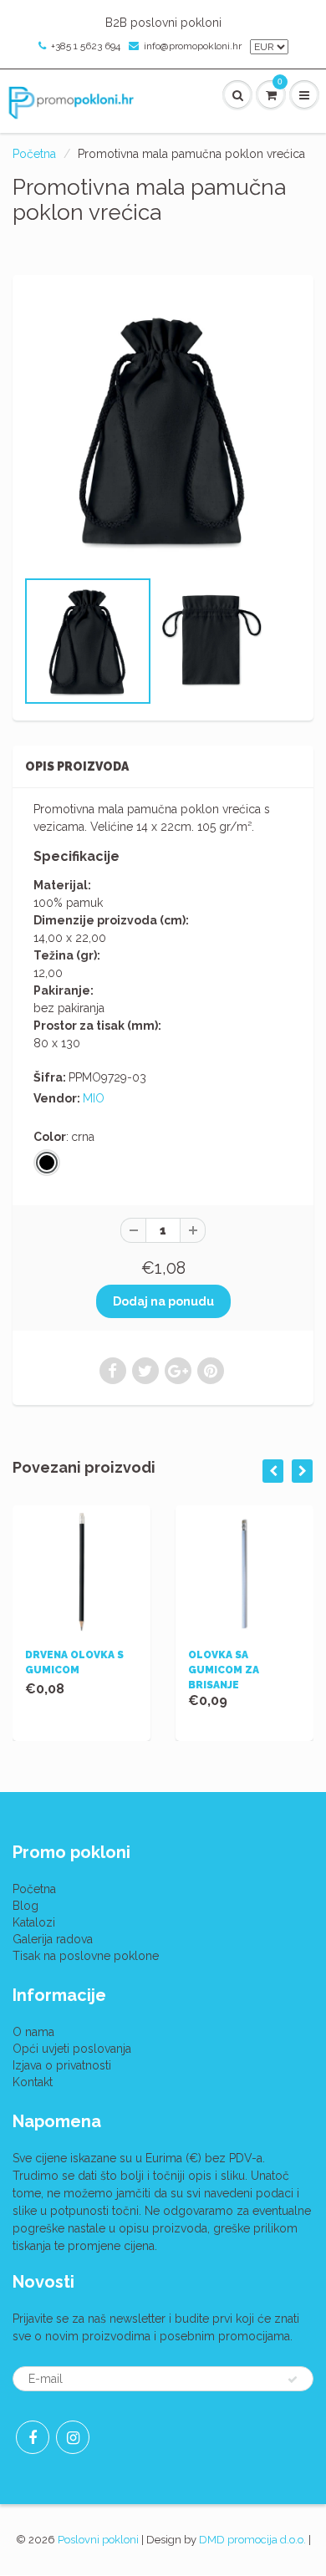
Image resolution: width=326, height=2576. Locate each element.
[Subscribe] (293, 2380)
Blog (25, 1906)
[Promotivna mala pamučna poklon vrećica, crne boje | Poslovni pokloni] (163, 430)
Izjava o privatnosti (62, 2065)
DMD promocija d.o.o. (252, 2540)
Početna (34, 154)
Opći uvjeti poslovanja (72, 2049)
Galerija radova (53, 1939)
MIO (94, 1098)
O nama (33, 2032)
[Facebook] (33, 2437)
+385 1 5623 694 (86, 46)
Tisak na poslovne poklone (86, 1956)
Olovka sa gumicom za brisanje (224, 1670)
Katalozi (34, 1922)
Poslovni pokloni (98, 2540)
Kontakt (33, 2082)
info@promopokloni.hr (193, 46)
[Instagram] (73, 2437)
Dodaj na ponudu (163, 1301)
